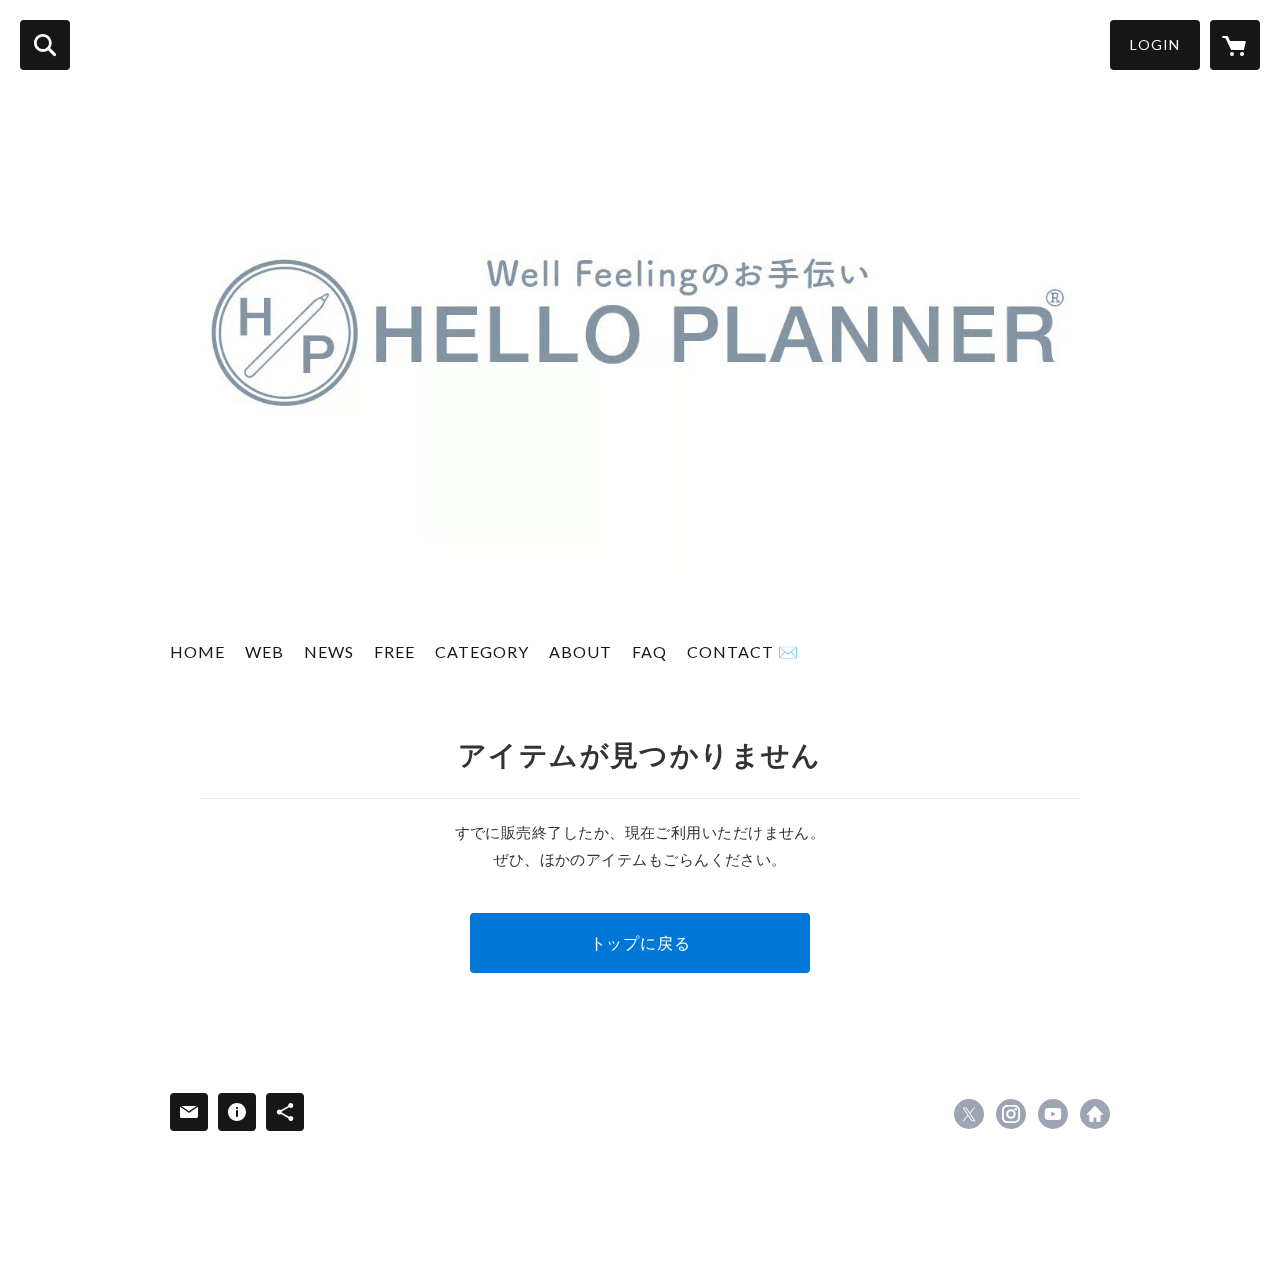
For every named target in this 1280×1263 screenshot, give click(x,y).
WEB (264, 651)
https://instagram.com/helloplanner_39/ (1011, 1114)
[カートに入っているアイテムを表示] (1235, 45)
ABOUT (580, 651)
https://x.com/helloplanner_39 (969, 1114)
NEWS (329, 651)
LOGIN (1155, 44)
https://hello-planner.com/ (1095, 1114)
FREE (394, 651)
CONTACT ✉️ (743, 651)
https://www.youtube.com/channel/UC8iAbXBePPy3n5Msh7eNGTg (1053, 1114)
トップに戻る (640, 942)
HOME (197, 651)
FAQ (649, 651)
